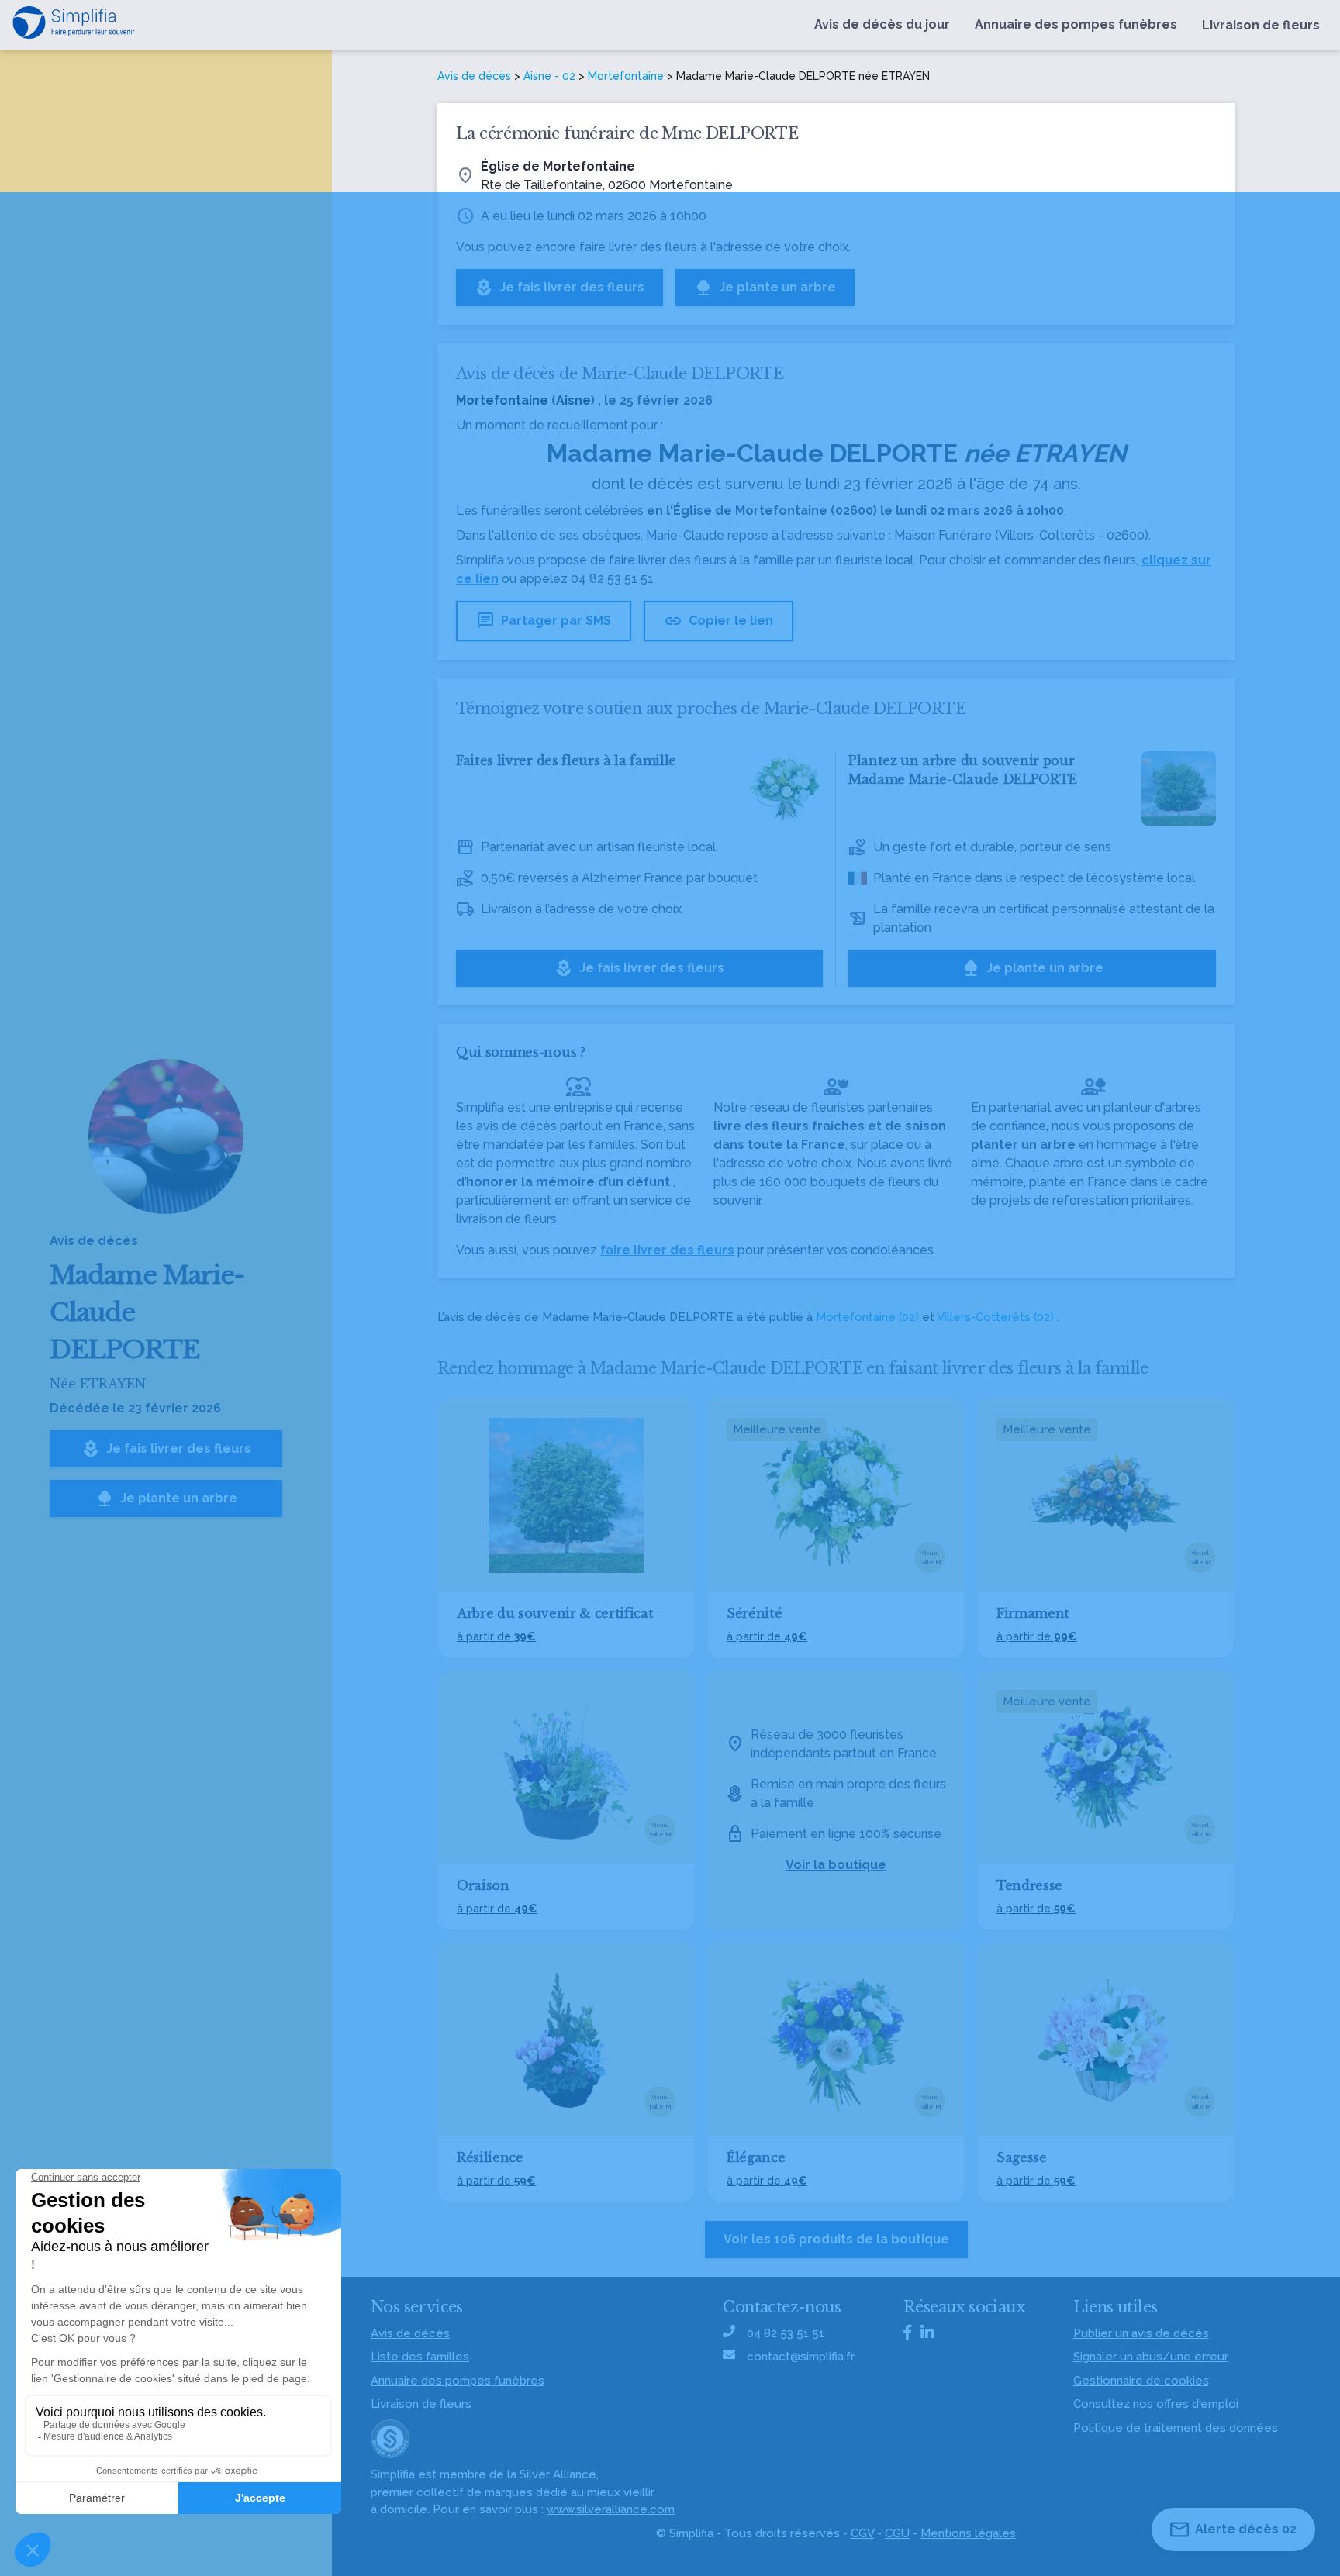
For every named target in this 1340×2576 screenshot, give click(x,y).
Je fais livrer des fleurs (166, 1449)
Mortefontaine (626, 76)
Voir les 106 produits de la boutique (836, 2239)
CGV (862, 2533)
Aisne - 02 (549, 76)
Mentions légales (968, 2533)
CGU (897, 2533)
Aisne (573, 400)
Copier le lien (718, 621)
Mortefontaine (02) (867, 1317)
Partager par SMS (544, 621)
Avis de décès (474, 76)
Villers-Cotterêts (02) (995, 1317)
